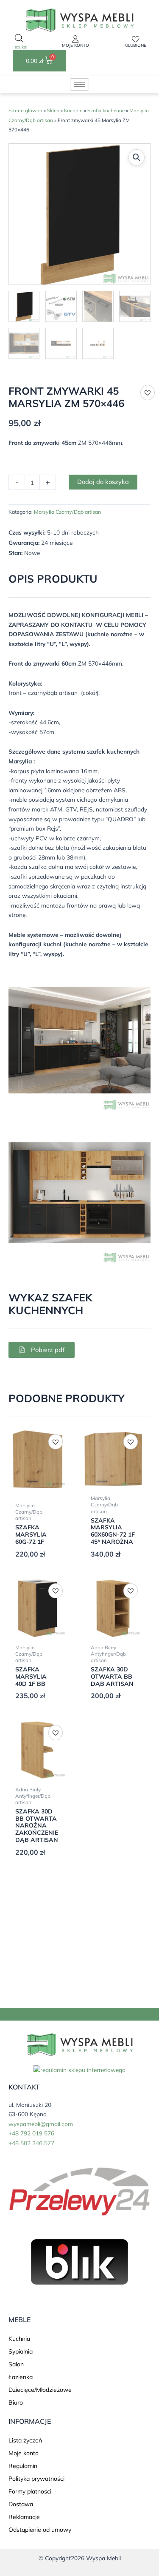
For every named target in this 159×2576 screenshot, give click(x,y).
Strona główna (25, 110)
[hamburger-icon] (79, 84)
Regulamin (23, 2466)
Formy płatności (30, 2491)
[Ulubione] (136, 39)
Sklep (53, 110)
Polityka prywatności (36, 2479)
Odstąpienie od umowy (40, 2530)
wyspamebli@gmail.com (41, 2124)
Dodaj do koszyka (103, 482)
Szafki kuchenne (106, 110)
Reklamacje (24, 2517)
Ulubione (136, 45)
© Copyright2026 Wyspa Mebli (80, 2558)
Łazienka (21, 2377)
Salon (16, 2364)
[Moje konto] (75, 39)
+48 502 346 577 (31, 2143)
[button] (137, 157)
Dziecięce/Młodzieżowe (40, 2390)
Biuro (16, 2402)
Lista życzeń (25, 2440)
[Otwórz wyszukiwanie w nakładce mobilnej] (19, 42)
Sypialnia (21, 2351)
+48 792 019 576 (31, 2133)
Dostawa (21, 2504)
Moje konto (75, 45)
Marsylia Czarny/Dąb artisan (67, 512)
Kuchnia (73, 110)
